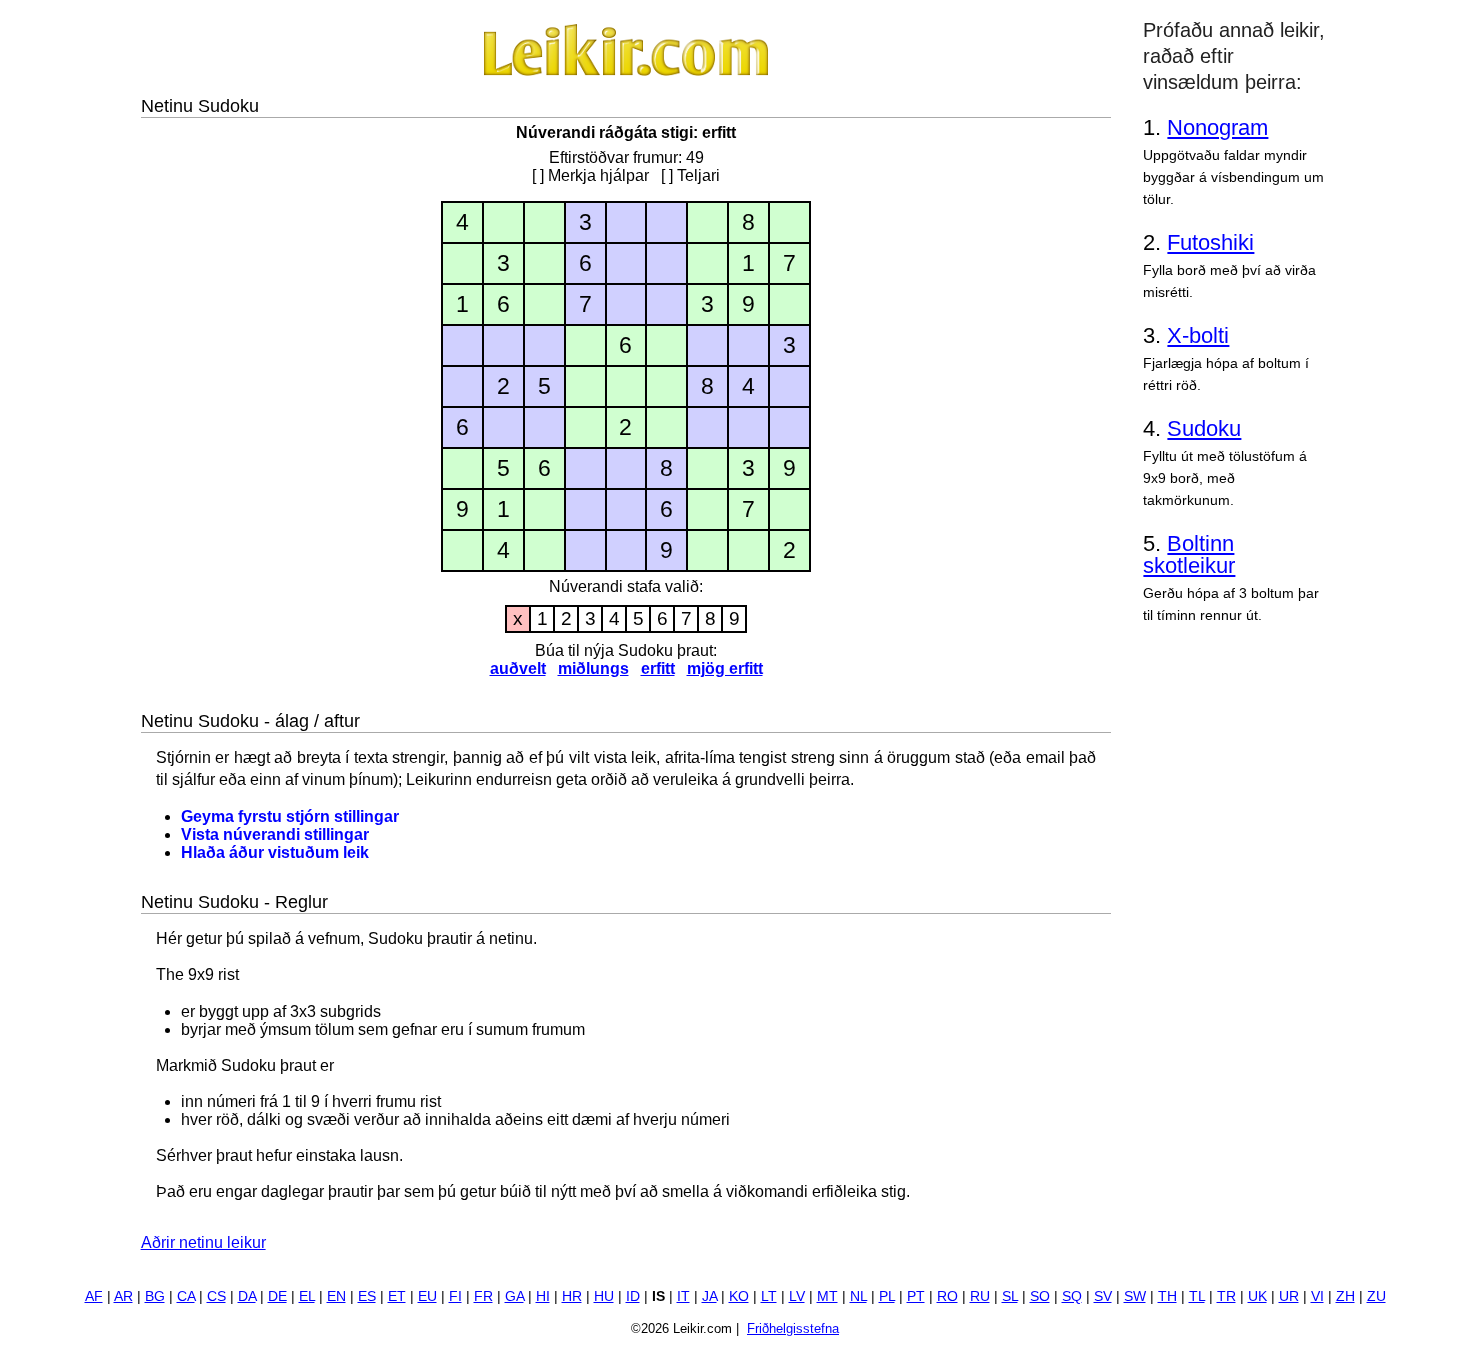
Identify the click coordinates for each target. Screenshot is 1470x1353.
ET (397, 1296)
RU (980, 1296)
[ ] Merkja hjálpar (590, 175)
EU (427, 1296)
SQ (1072, 1296)
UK (1257, 1296)
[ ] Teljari (690, 175)
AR (123, 1296)
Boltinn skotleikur (1189, 554)
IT (683, 1296)
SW (1135, 1296)
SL (1010, 1296)
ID (633, 1296)
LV (797, 1296)
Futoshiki (1210, 242)
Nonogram (1217, 127)
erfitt (658, 668)
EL (307, 1296)
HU (604, 1296)
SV (1103, 1296)
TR (1226, 1296)
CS (216, 1296)
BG (155, 1296)
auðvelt (518, 668)
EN (336, 1296)
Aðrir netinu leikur (203, 1242)
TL (1197, 1296)
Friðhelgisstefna (793, 1328)
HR (572, 1296)
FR (483, 1296)
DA (247, 1296)
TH (1167, 1296)
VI (1317, 1296)
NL (858, 1296)
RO (947, 1296)
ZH (1345, 1296)
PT (916, 1296)
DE (277, 1296)
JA (709, 1296)
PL (887, 1296)
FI (455, 1296)
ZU (1376, 1296)
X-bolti (1198, 335)
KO (739, 1296)
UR (1289, 1296)
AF (94, 1296)
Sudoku (1204, 428)
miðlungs (593, 668)
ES (367, 1296)
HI (543, 1296)
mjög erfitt (725, 668)
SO (1040, 1296)
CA (186, 1296)
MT (827, 1296)
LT (769, 1296)
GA (514, 1296)
